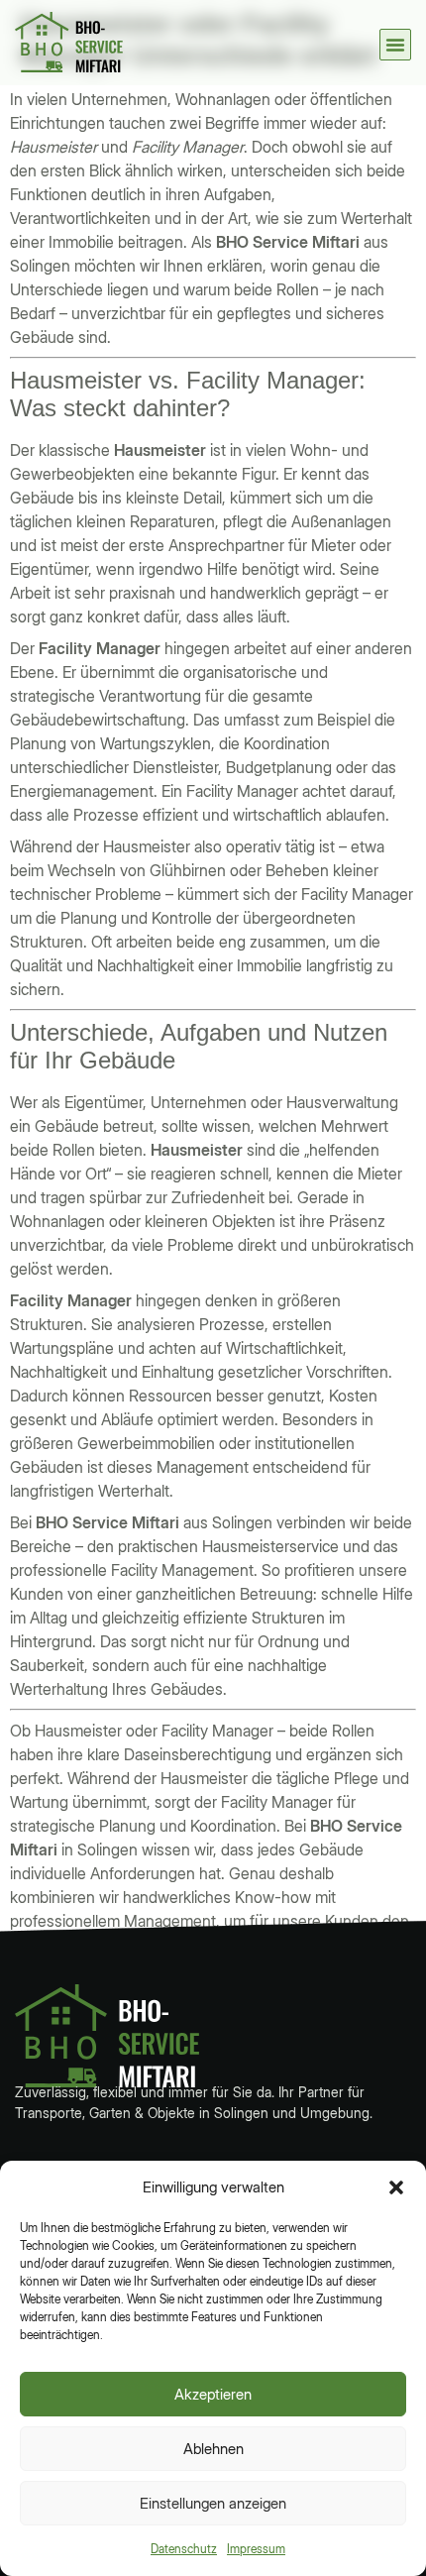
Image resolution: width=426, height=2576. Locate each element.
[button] (396, 2187)
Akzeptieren (213, 2394)
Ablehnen (213, 2449)
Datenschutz (184, 2549)
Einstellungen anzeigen (213, 2503)
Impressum (256, 2549)
